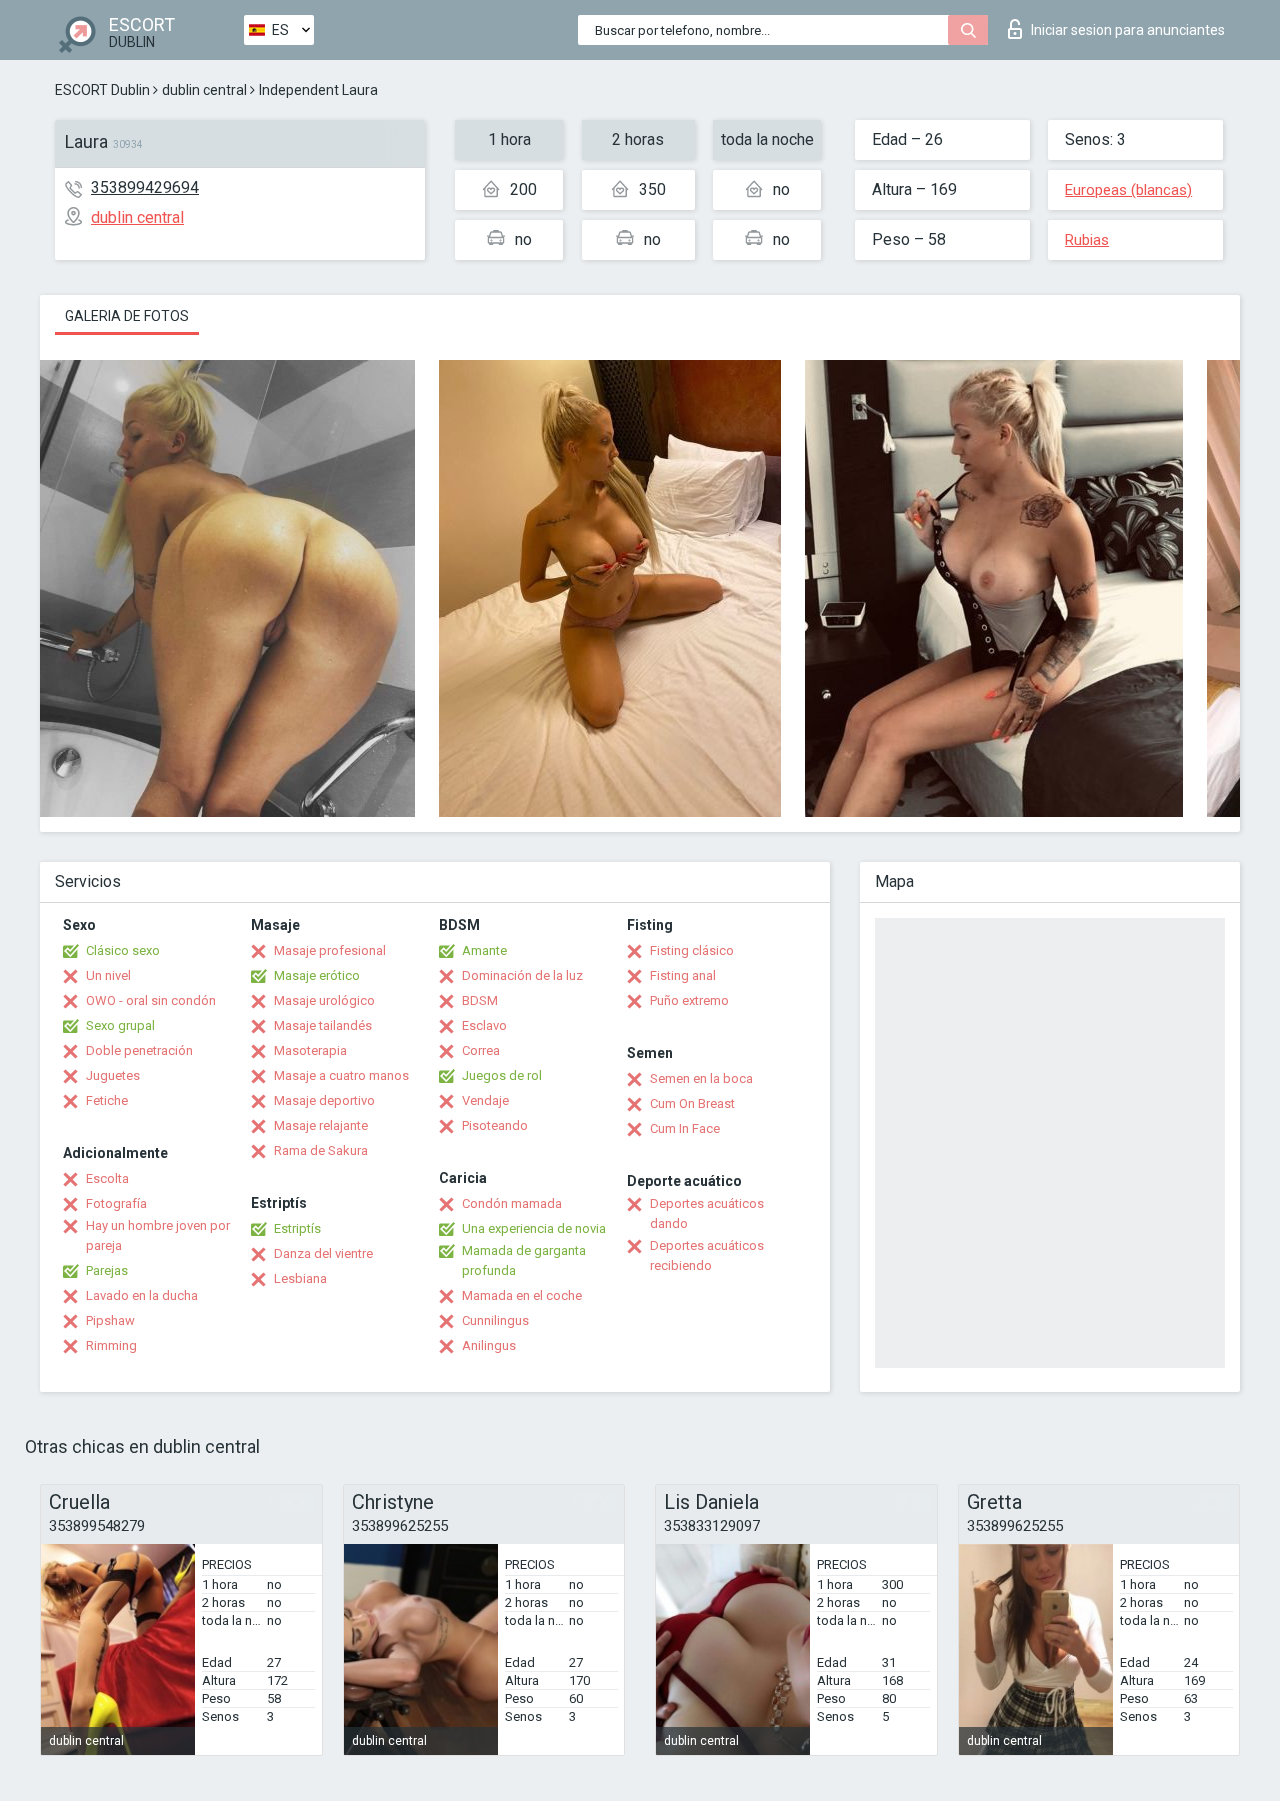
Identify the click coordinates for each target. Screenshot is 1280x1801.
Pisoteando (495, 1125)
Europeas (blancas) (1128, 190)
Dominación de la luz (522, 975)
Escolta (107, 1178)
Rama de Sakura (321, 1150)
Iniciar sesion (1128, 30)
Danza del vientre (323, 1253)
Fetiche (107, 1100)
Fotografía (116, 1203)
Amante (484, 950)
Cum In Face (685, 1128)
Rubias (1087, 240)
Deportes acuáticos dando (707, 1213)
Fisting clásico (692, 950)
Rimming (111, 1345)
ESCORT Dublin (102, 90)
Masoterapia (310, 1050)
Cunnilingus (495, 1320)
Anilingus (489, 1345)
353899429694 (145, 187)
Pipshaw (110, 1320)
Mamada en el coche (522, 1295)
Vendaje (485, 1100)
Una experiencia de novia (534, 1228)
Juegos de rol (502, 1075)
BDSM (480, 1000)
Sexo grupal (120, 1025)
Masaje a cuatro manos (341, 1075)
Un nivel (108, 975)
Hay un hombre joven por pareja (158, 1235)
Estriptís (297, 1228)
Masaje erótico (317, 975)
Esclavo (484, 1025)
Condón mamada (512, 1203)
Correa (481, 1050)
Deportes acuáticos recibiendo (707, 1255)
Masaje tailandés (323, 1025)
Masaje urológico (324, 1000)
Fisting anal (683, 975)
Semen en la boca (701, 1078)
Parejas (107, 1270)
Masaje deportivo (324, 1100)
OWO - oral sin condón (151, 1000)
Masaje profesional (330, 950)
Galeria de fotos (127, 316)
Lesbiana (300, 1278)
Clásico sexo (123, 950)
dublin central (204, 90)
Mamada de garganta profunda (524, 1260)
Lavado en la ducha (142, 1295)
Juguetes (113, 1075)
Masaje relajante (321, 1125)
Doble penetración (139, 1050)
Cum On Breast (692, 1103)
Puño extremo (689, 1000)
